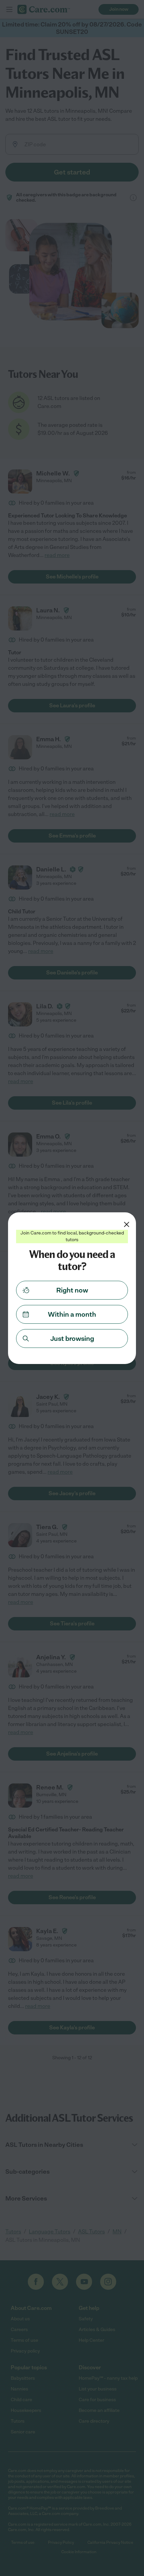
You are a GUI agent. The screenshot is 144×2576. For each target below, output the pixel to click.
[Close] (127, 1224)
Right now (72, 1290)
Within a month (72, 1314)
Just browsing (72, 1338)
